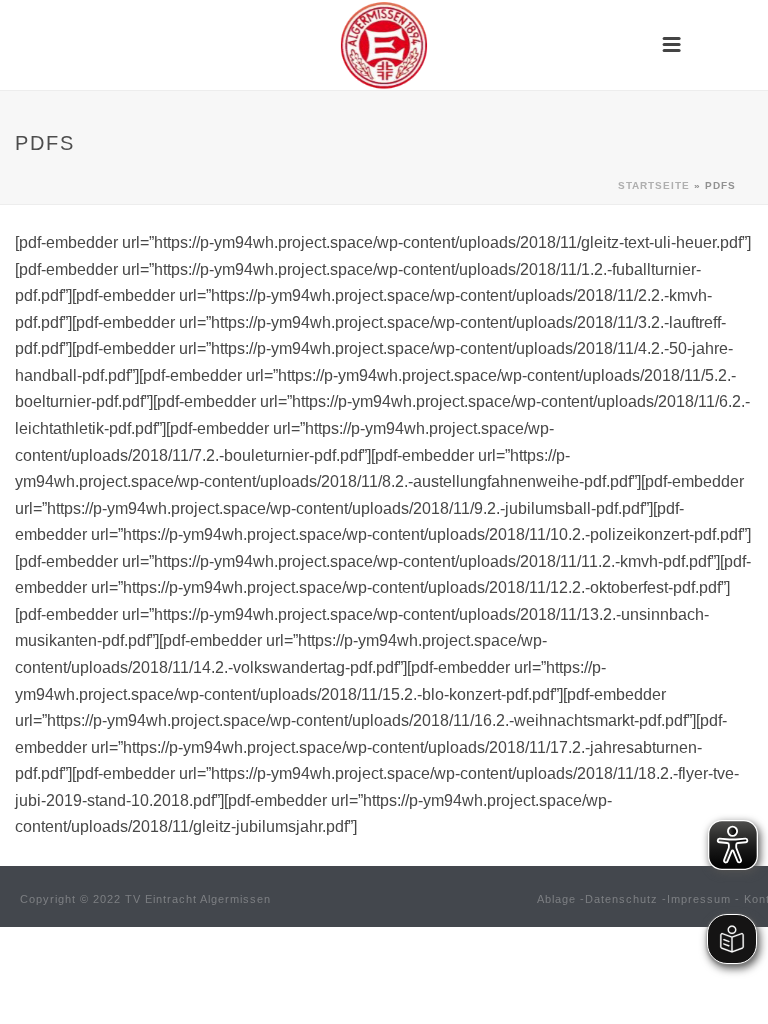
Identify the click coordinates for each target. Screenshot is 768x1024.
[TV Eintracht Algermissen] (384, 45)
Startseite (654, 185)
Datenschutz (621, 899)
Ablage (556, 899)
